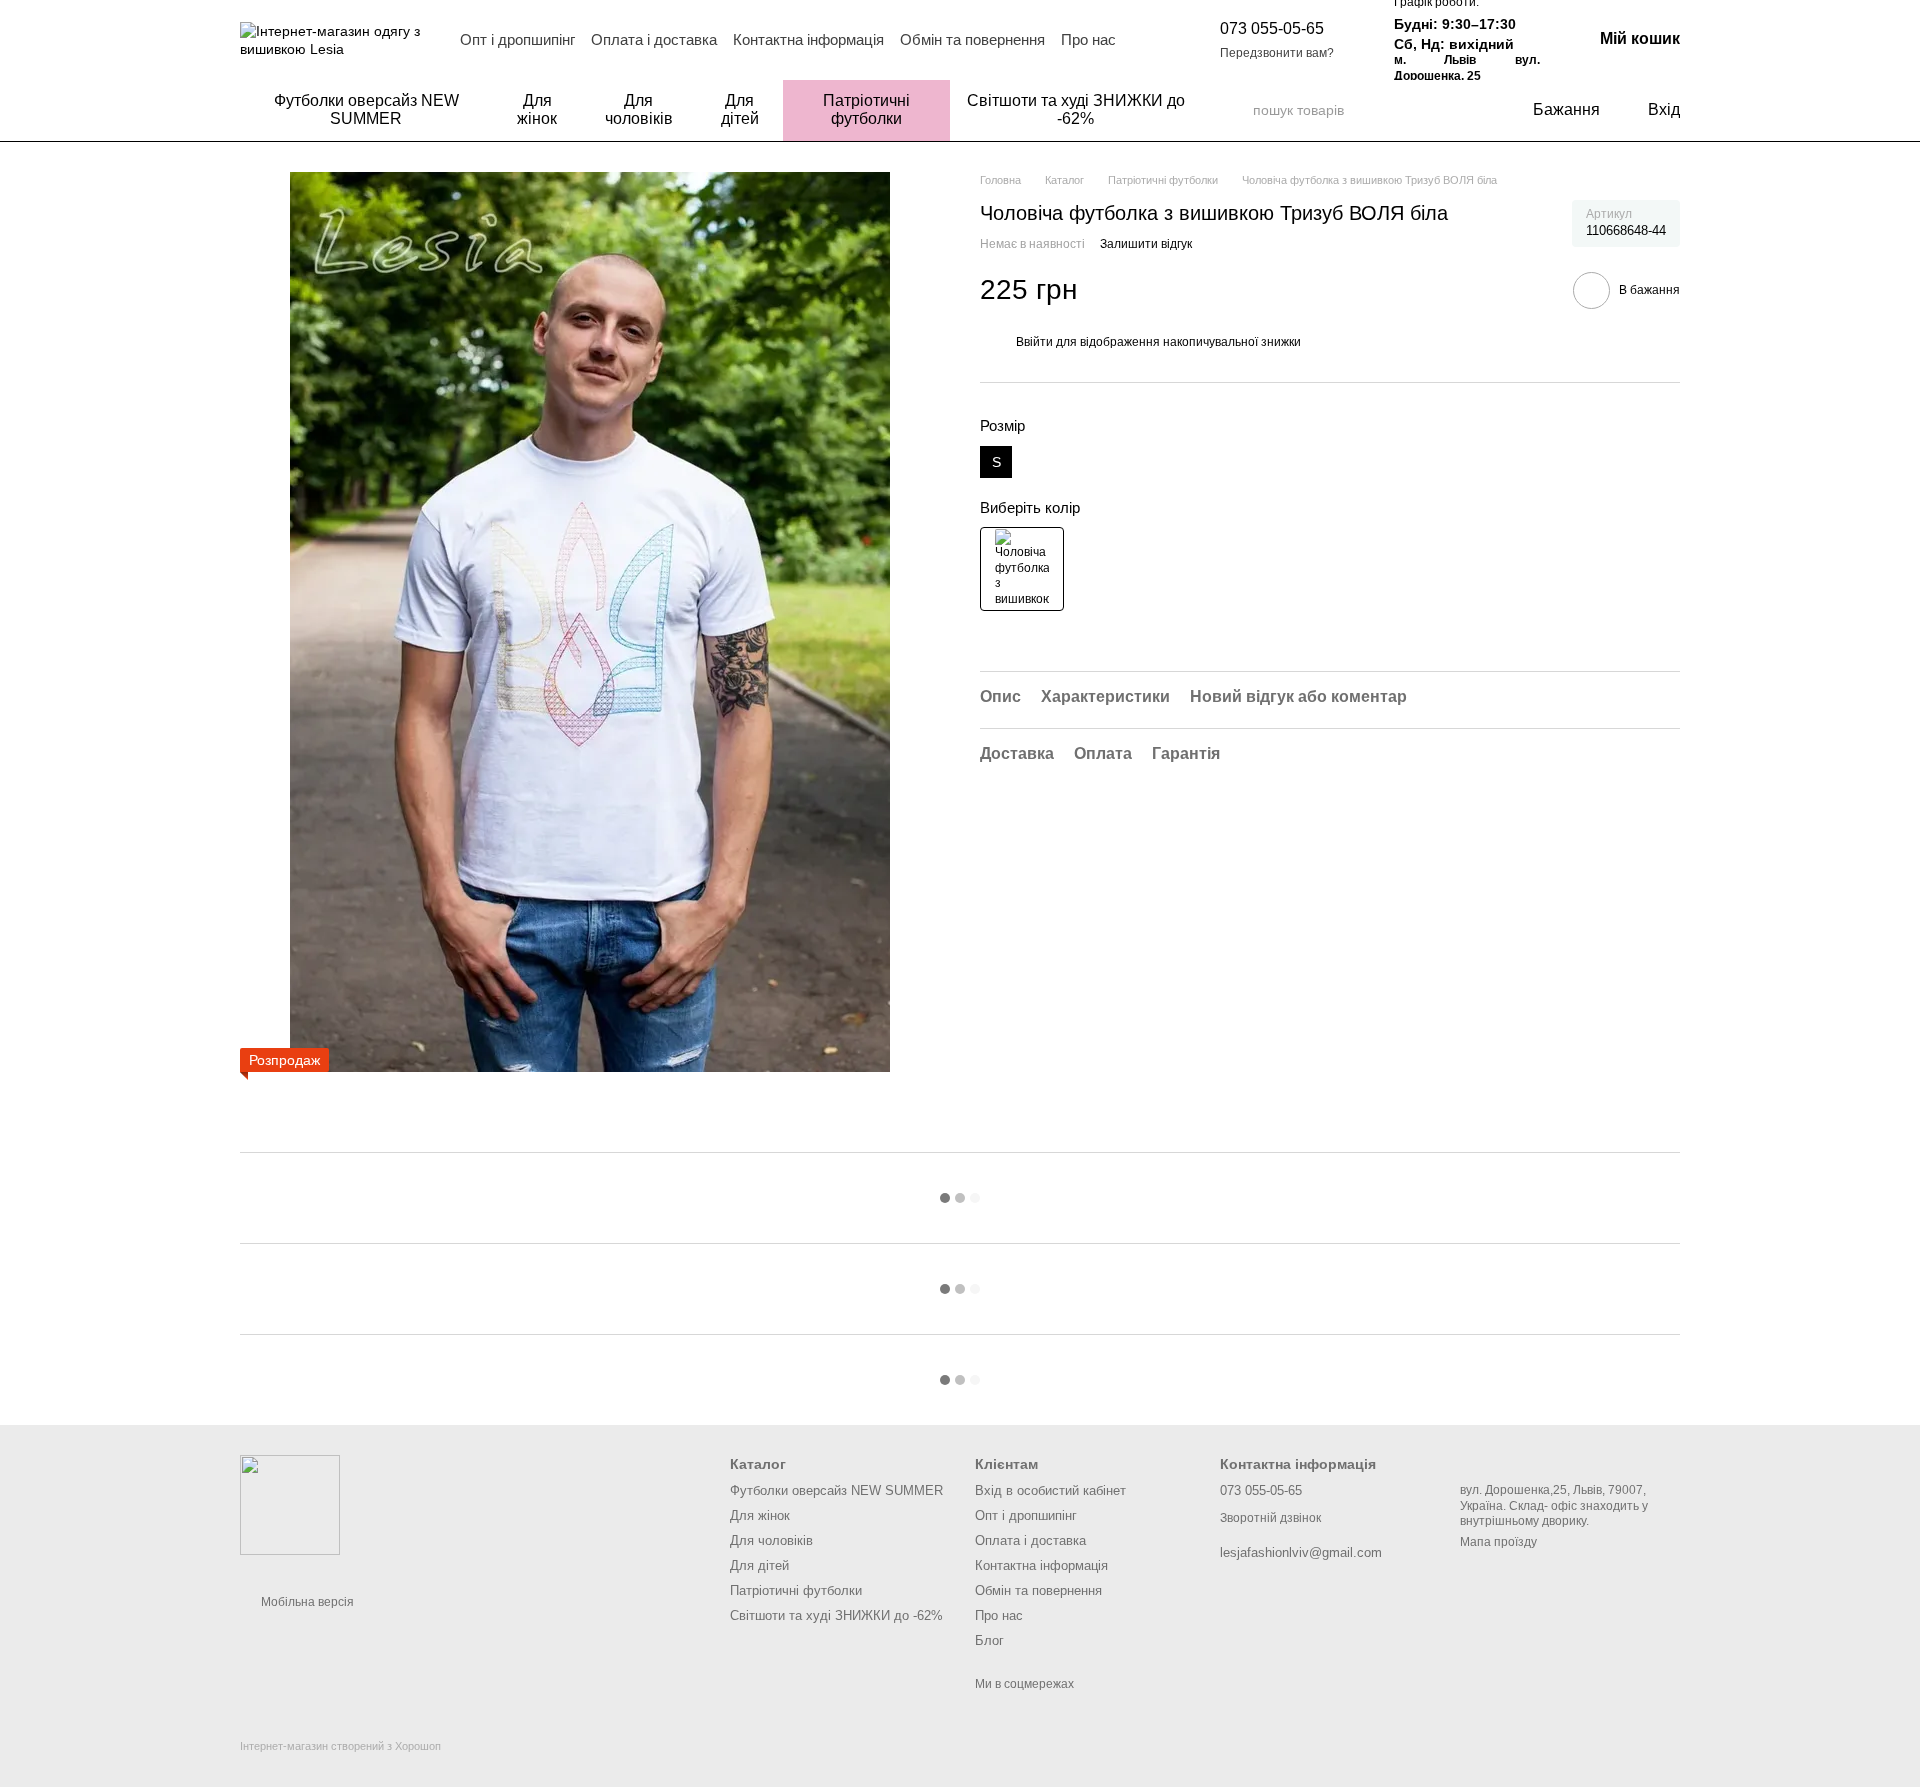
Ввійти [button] (1034, 342)
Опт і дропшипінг (517, 39)
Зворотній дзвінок (1270, 1518)
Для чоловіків (639, 109)
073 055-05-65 (1272, 28)
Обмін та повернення (972, 39)
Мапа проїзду (1498, 1542)
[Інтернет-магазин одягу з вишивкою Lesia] (290, 1504)
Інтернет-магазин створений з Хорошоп (340, 1746)
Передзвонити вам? (1277, 53)
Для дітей (740, 109)
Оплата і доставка (654, 39)
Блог (989, 1640)
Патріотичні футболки (866, 109)
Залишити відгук (1146, 243)
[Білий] (1022, 569)
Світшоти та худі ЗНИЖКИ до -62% (1076, 109)
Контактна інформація (808, 39)
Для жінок (537, 109)
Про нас (1088, 39)
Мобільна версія (306, 1602)
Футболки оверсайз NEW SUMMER (366, 109)
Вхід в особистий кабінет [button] (1050, 1490)
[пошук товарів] (1237, 110)
